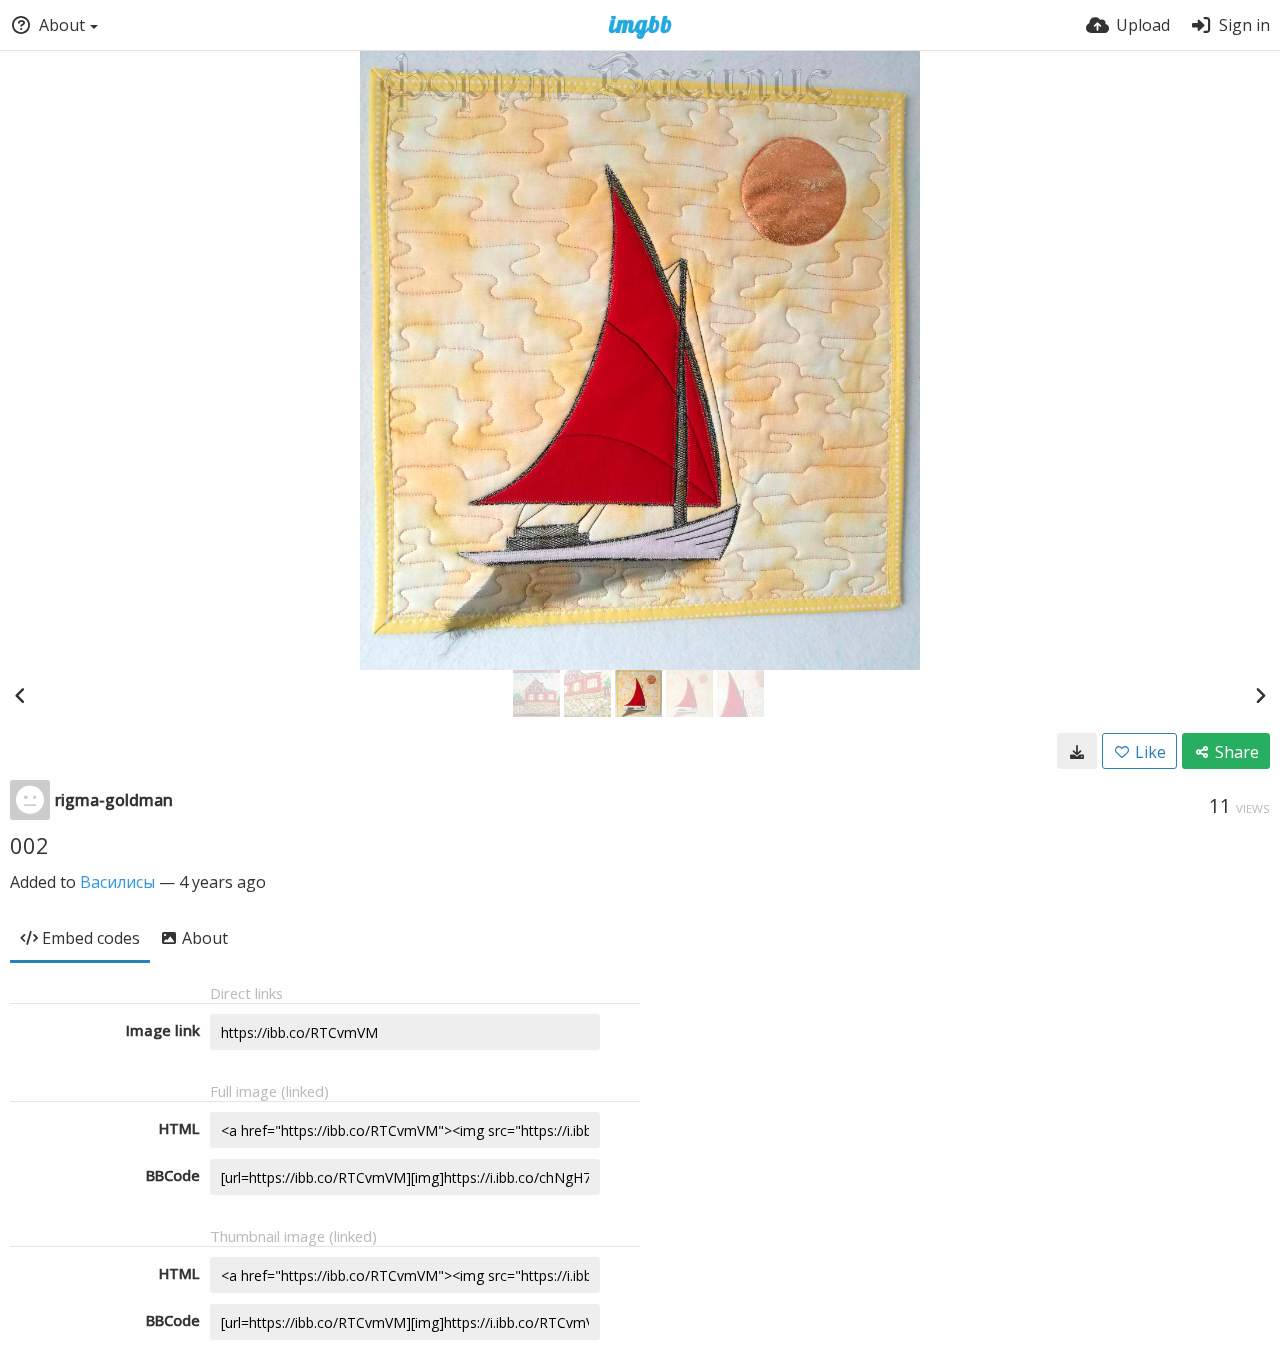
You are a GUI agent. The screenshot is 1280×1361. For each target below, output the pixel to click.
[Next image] (1260, 695)
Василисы (117, 882)
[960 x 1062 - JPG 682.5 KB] (1077, 751)
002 (29, 845)
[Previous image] (20, 695)
